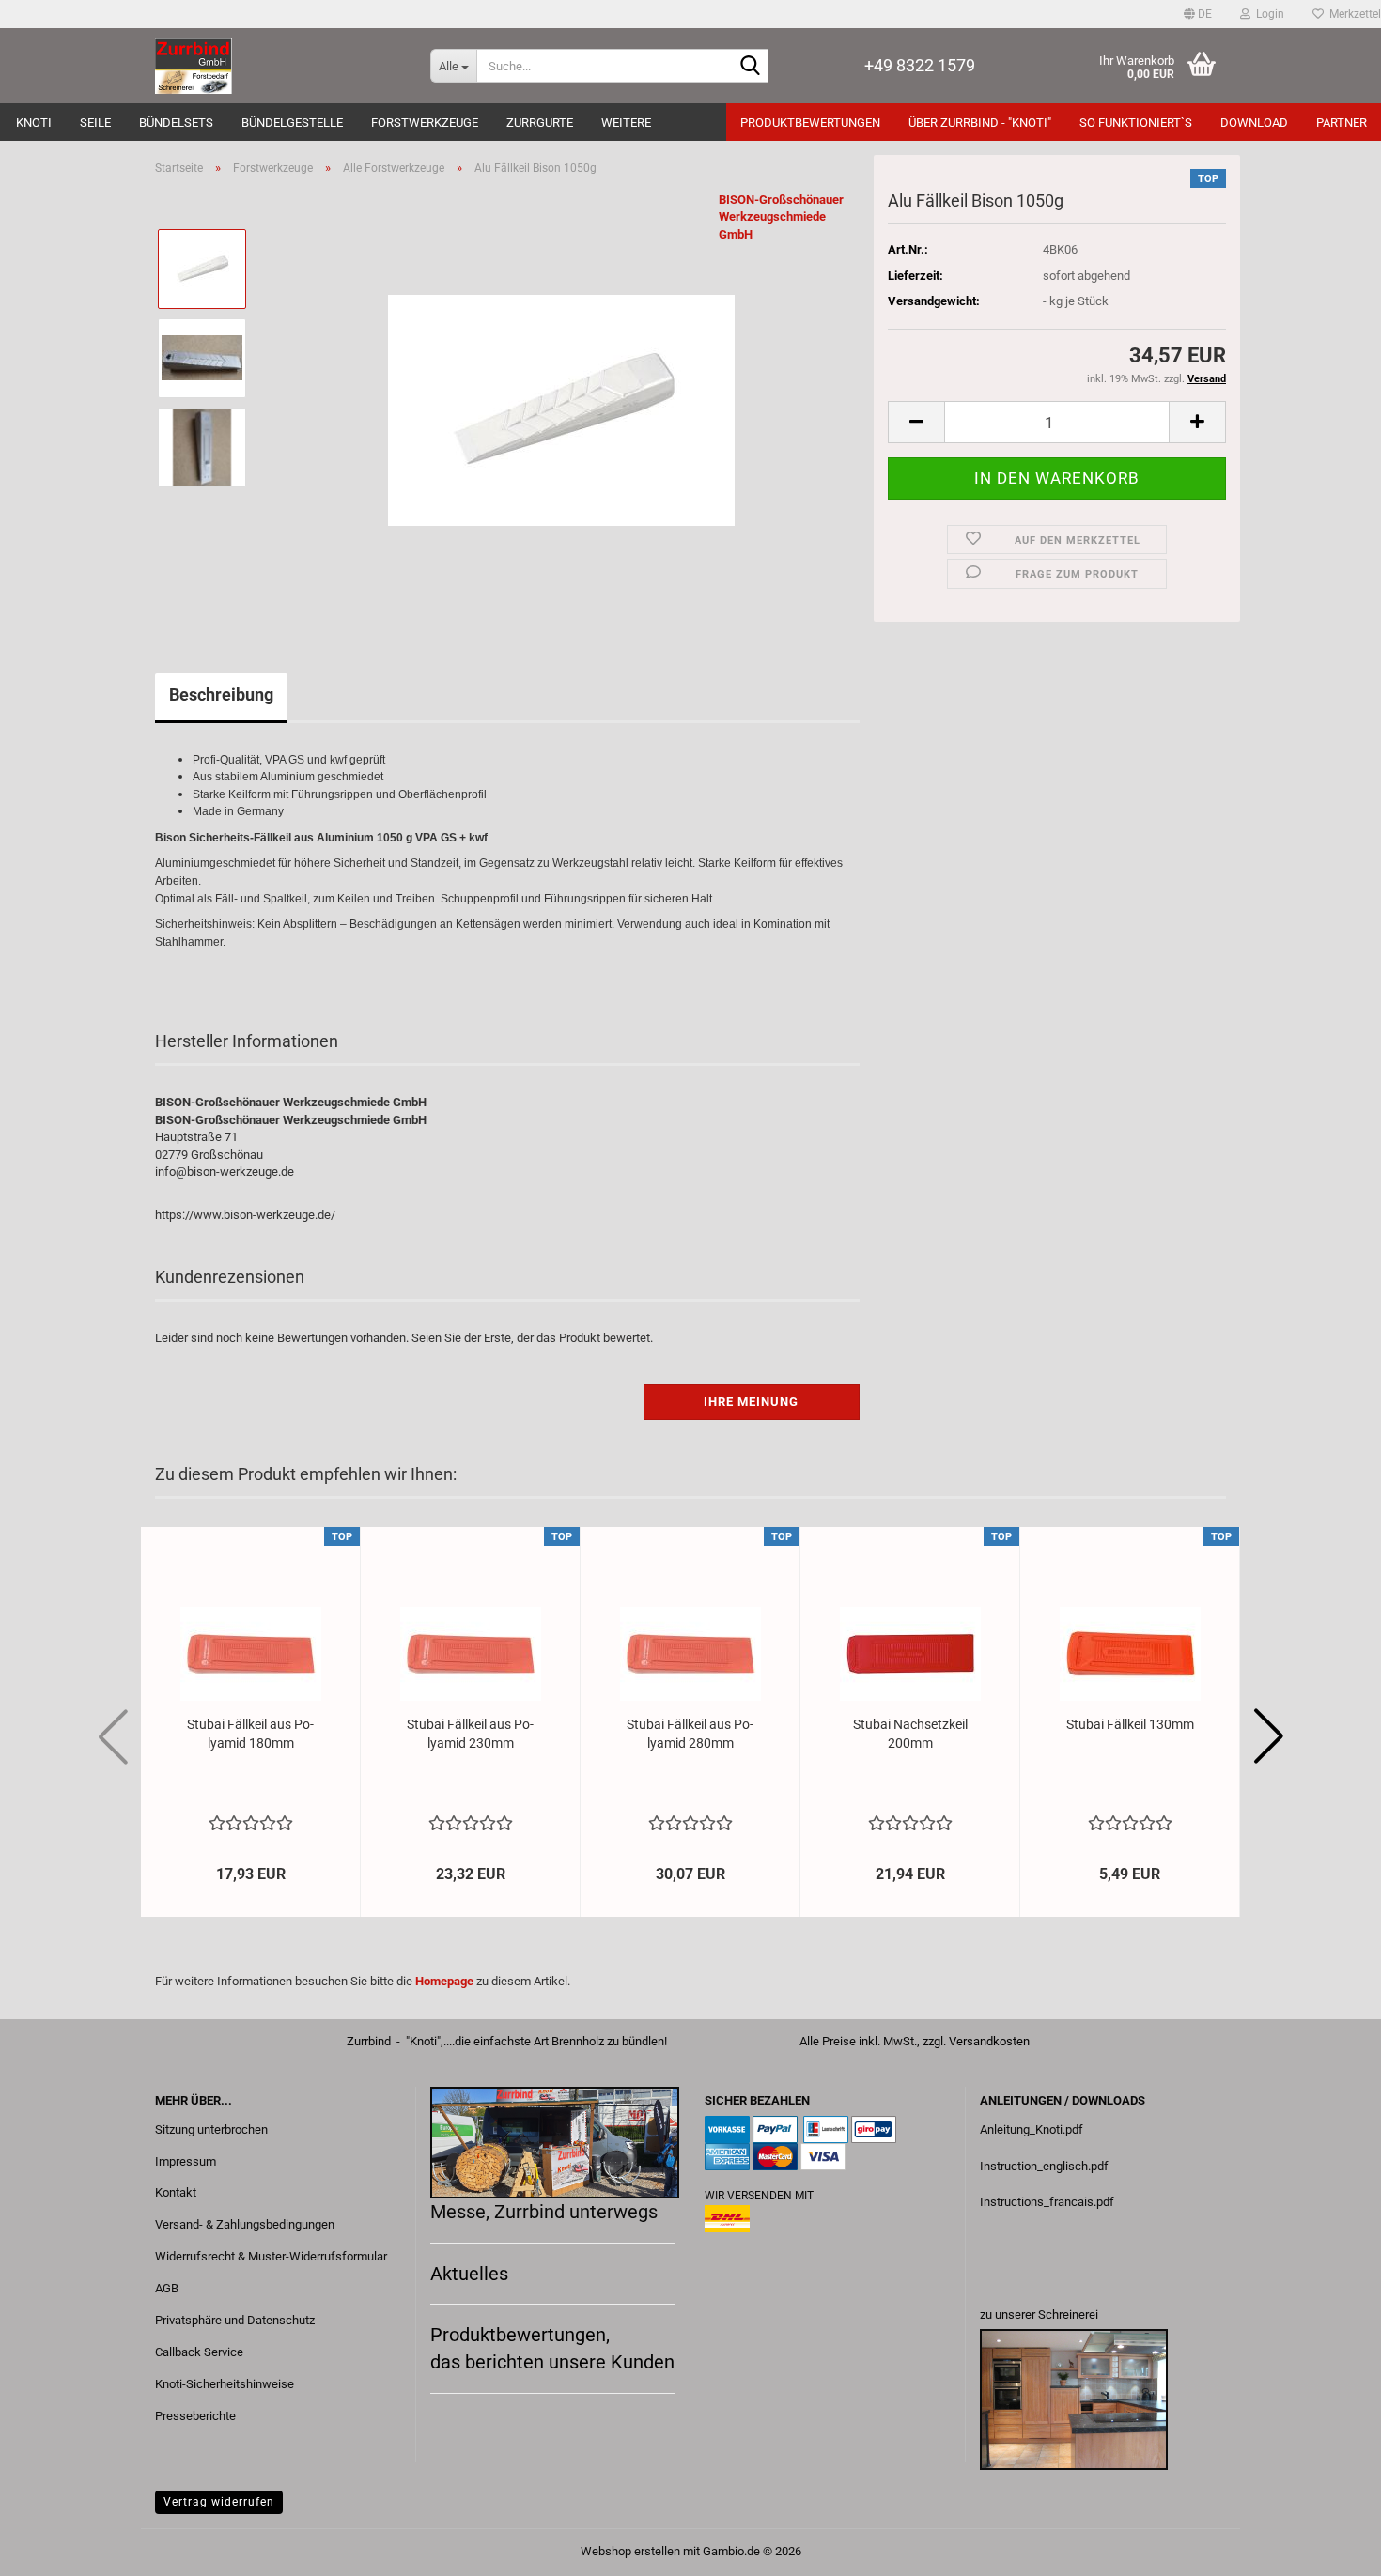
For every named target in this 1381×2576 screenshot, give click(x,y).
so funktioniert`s (1136, 123)
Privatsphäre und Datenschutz (235, 2320)
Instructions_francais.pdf (1047, 2202)
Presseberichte (195, 2416)
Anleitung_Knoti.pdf (1032, 2129)
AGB (167, 2288)
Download (1254, 123)
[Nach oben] (1329, 2548)
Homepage (444, 1981)
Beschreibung (221, 694)
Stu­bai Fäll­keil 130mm (1130, 1724)
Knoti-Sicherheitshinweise (225, 2384)
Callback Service (199, 2352)
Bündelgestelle (292, 123)
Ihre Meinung (751, 1402)
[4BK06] (561, 401)
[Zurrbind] (279, 66)
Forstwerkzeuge (425, 123)
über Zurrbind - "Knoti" (980, 123)
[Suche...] (751, 67)
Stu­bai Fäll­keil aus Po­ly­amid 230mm (470, 1734)
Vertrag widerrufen (219, 2502)
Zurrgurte (540, 123)
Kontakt (176, 2192)
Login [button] (1267, 14)
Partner (1342, 123)
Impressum (186, 2161)
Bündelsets (176, 123)
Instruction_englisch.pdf (1044, 2166)
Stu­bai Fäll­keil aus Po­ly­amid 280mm (690, 1734)
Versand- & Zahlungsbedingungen (245, 2224)
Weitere (626, 123)
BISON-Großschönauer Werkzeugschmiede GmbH (781, 217)
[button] (1198, 14)
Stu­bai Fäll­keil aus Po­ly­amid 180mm (250, 1734)
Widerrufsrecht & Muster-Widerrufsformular (271, 2256)
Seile (95, 123)
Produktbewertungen (810, 123)
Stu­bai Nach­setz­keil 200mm (910, 1734)
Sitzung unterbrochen (211, 2129)
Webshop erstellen (630, 2551)
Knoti (34, 123)
